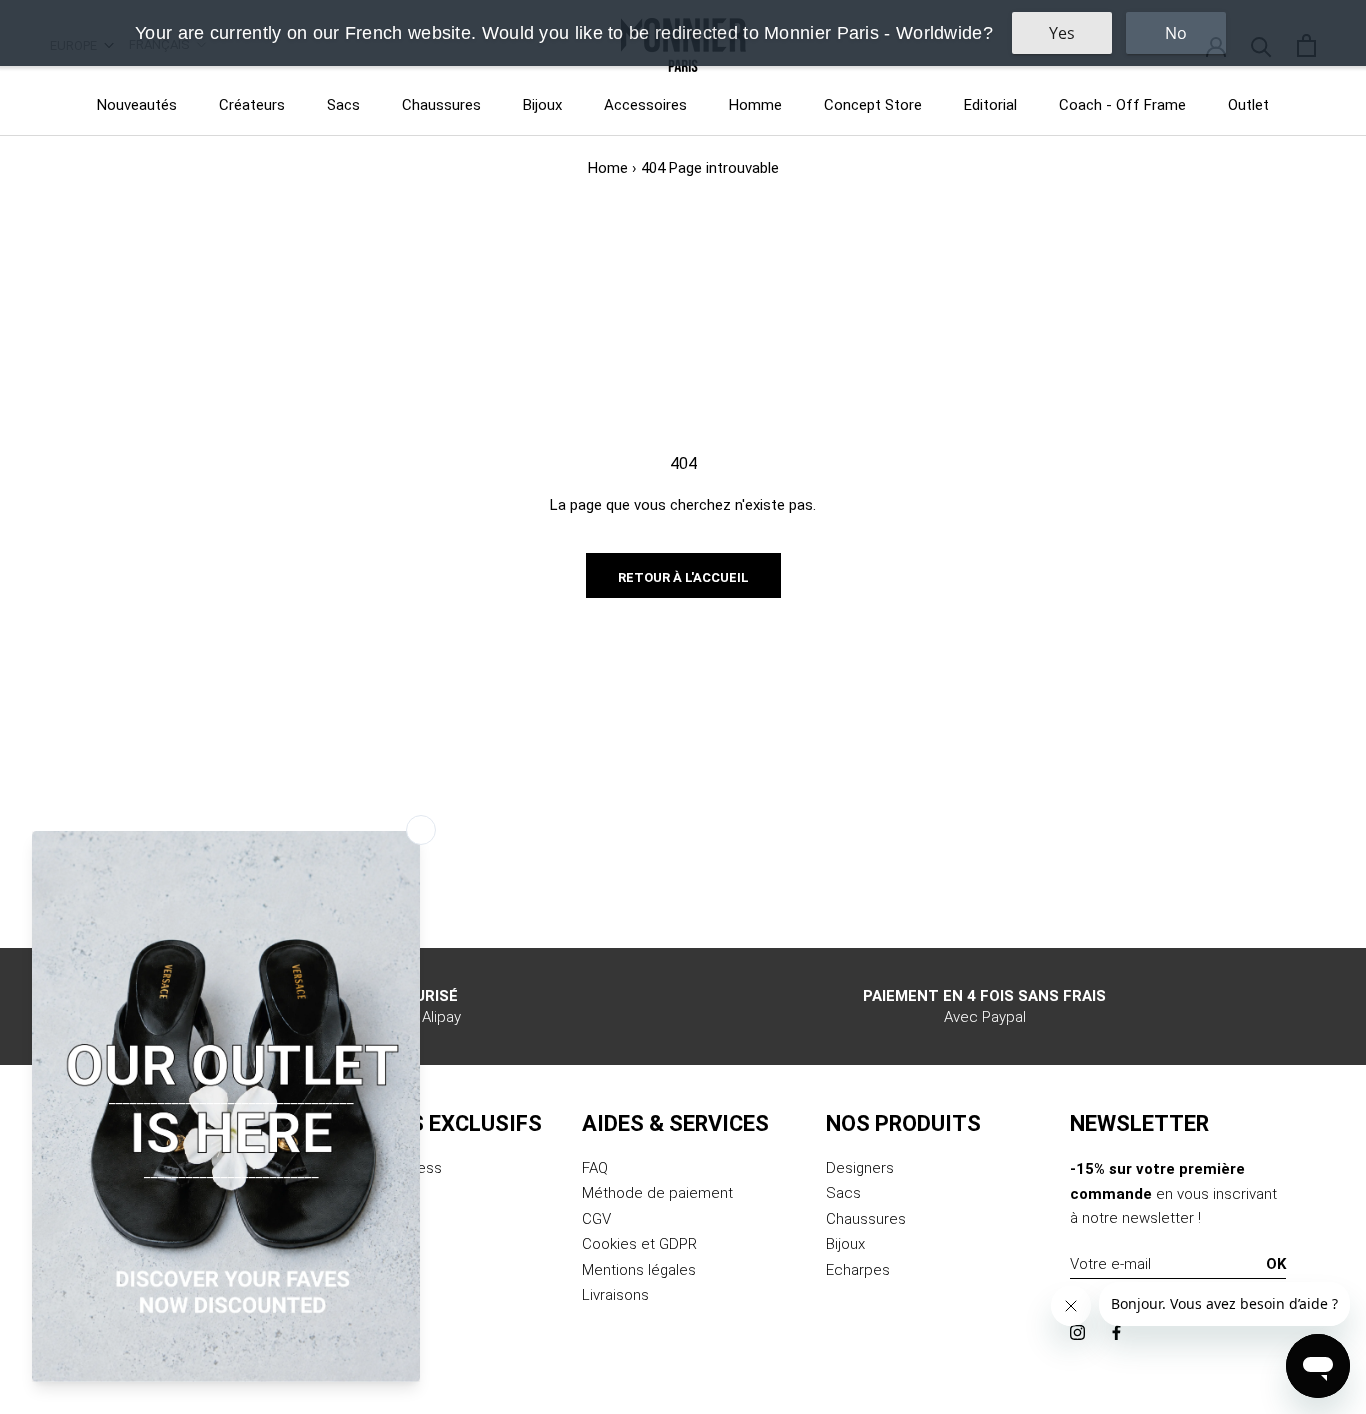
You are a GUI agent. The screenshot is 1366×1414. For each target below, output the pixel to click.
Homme (755, 105)
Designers (860, 1168)
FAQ (595, 1168)
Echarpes (858, 1270)
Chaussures (441, 105)
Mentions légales (639, 1270)
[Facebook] (1116, 1331)
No (1176, 33)
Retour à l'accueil (683, 577)
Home (608, 168)
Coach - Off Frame (1122, 105)
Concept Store (873, 105)
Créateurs (252, 105)
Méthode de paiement (657, 1193)
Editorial (990, 105)
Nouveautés (137, 105)
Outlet (1248, 105)
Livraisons (615, 1295)
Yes (1062, 33)
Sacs (343, 105)
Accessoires (645, 105)
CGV (596, 1219)
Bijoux (542, 105)
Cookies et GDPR (639, 1244)
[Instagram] (1077, 1331)
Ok (1276, 1264)
